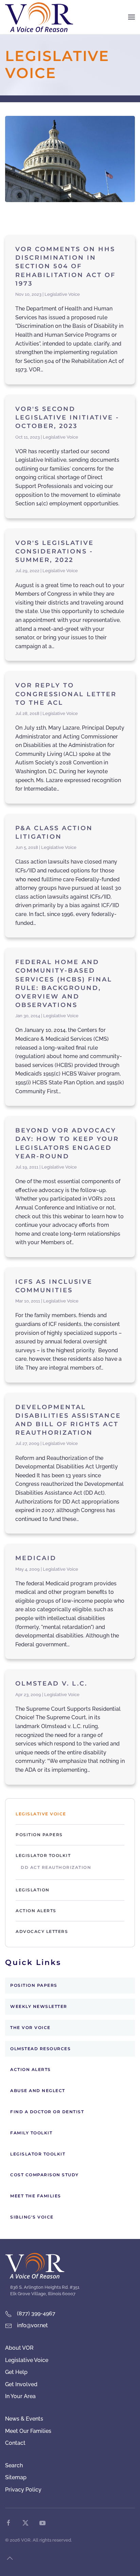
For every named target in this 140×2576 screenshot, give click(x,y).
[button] (132, 17)
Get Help (16, 2372)
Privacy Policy (23, 2490)
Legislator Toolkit (43, 1855)
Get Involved (21, 2384)
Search (14, 2465)
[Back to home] (39, 17)
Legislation (33, 1890)
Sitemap (16, 2477)
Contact (15, 2443)
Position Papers (39, 1835)
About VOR (19, 2348)
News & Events (24, 2419)
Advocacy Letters (42, 1931)
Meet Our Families (28, 2431)
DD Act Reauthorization (56, 1867)
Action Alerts (36, 1911)
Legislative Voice (41, 1814)
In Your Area (20, 2396)
